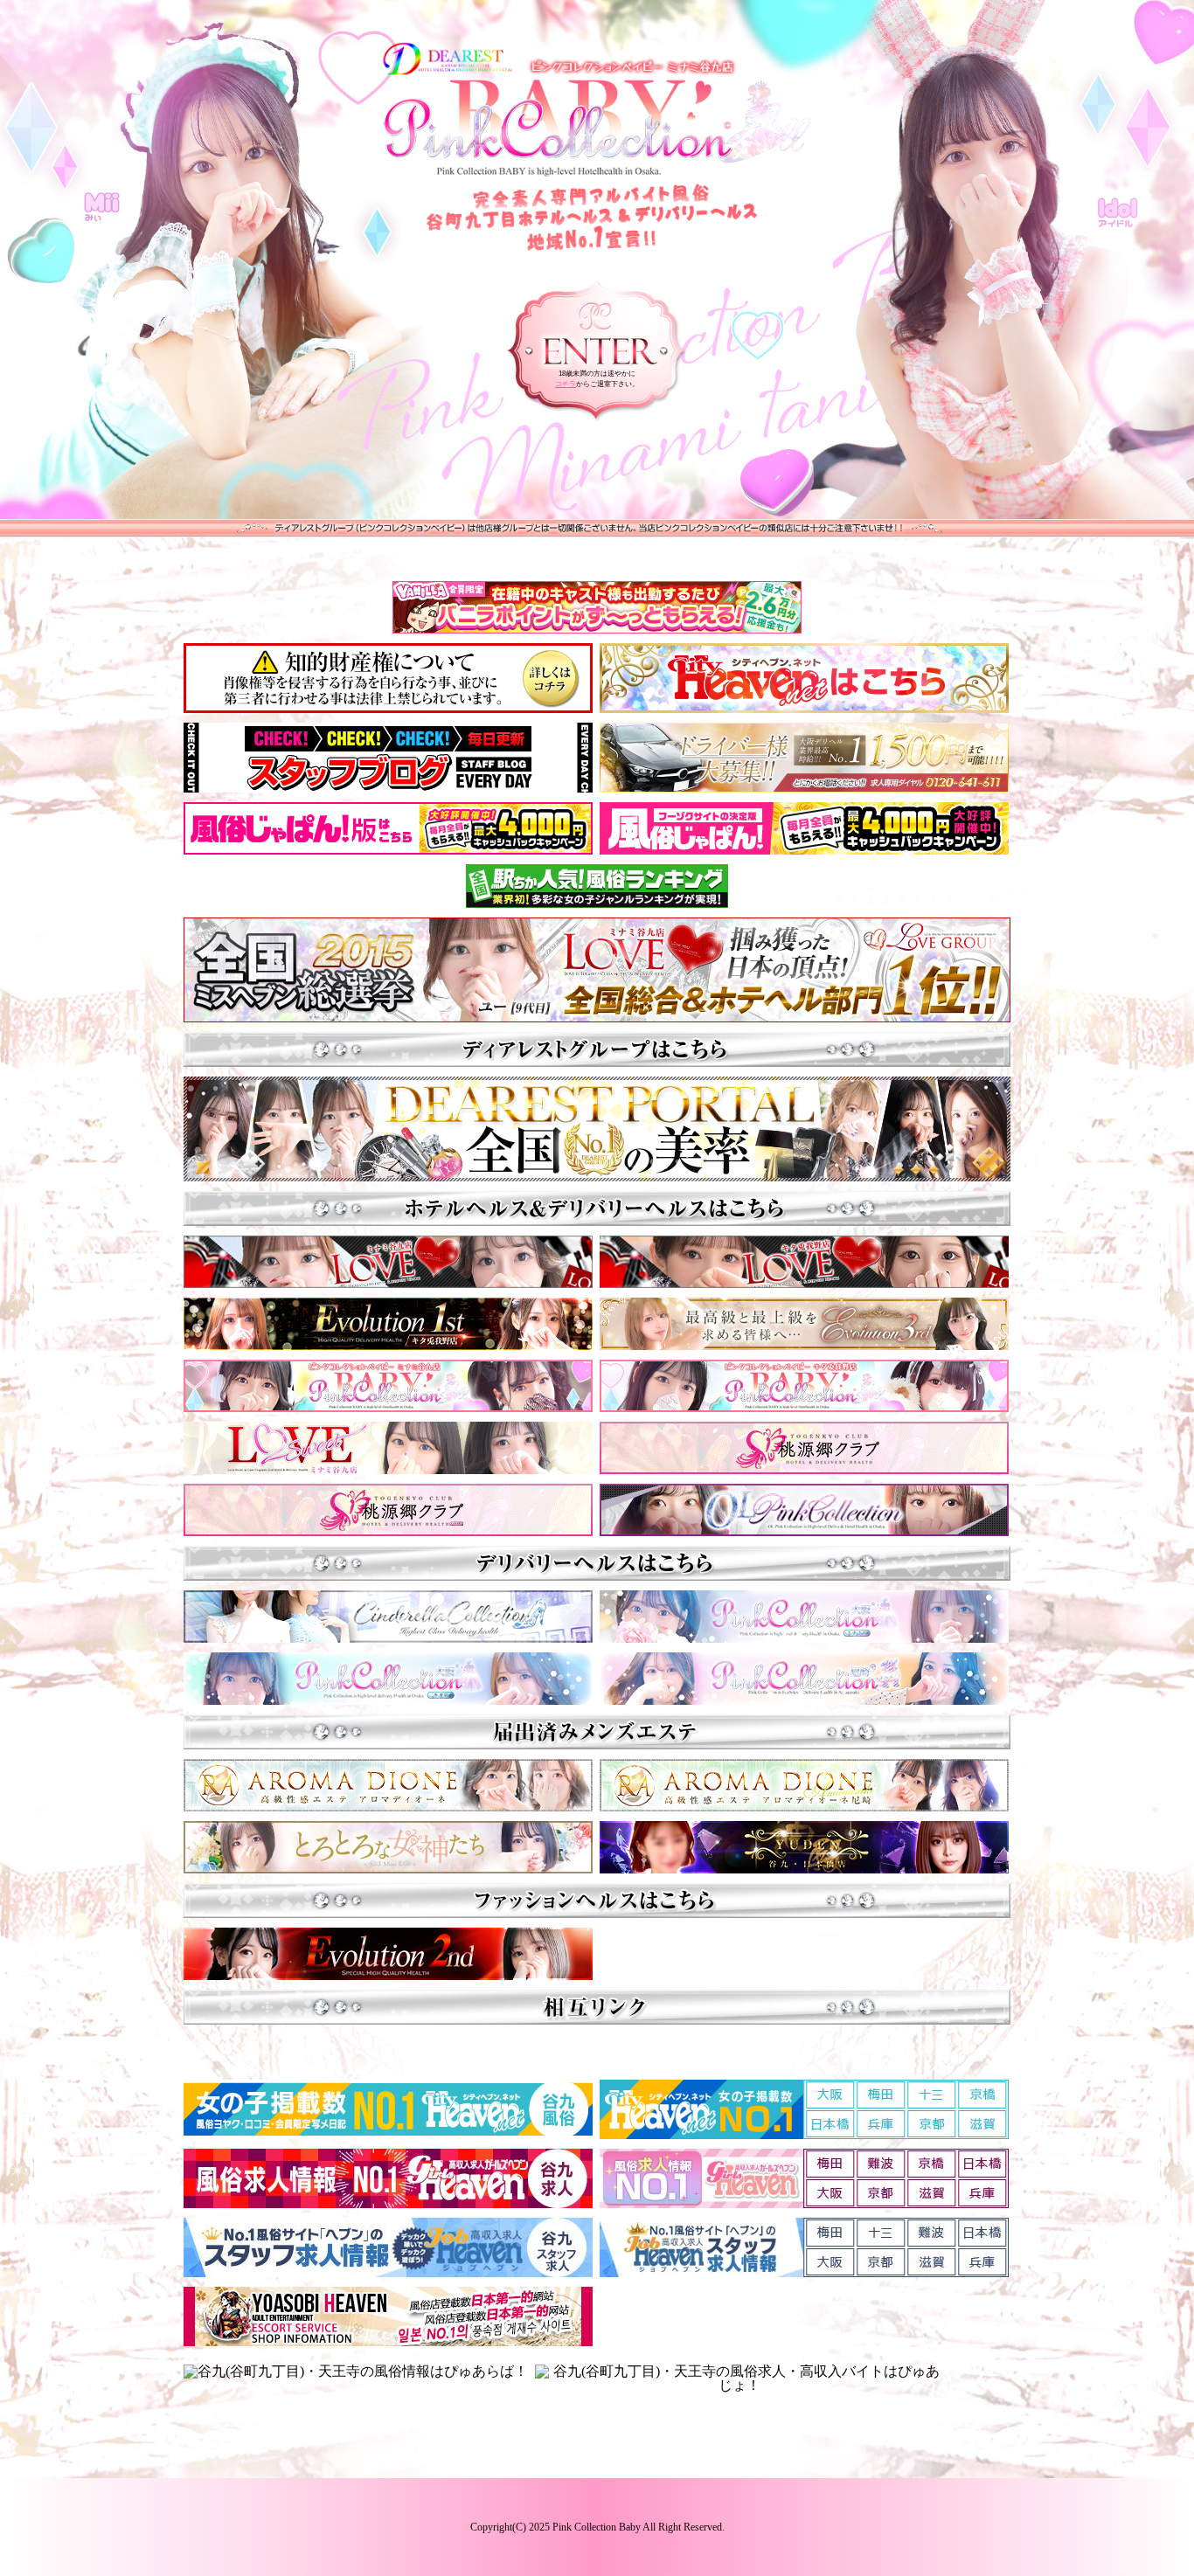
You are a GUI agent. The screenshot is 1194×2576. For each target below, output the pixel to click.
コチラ (566, 384)
